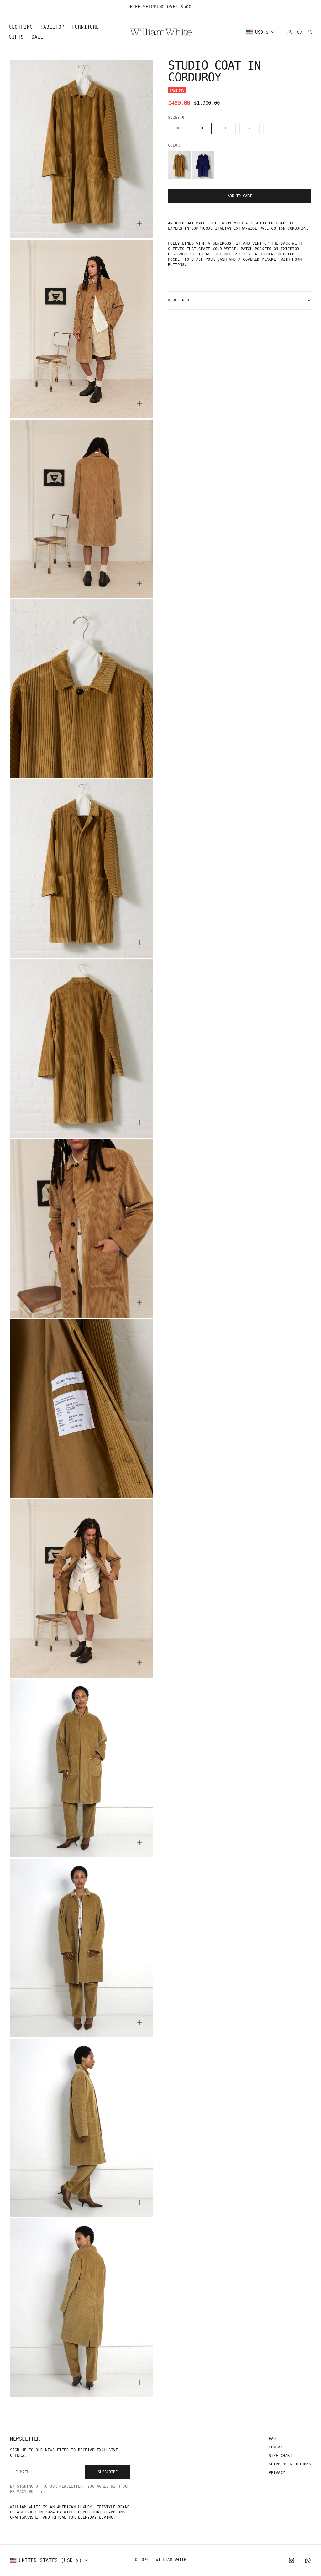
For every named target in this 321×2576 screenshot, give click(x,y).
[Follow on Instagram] (292, 2560)
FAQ (272, 2439)
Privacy (277, 2473)
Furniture (86, 27)
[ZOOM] (139, 223)
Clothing (21, 27)
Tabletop (53, 27)
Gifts (16, 37)
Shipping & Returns (290, 2464)
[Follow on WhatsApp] (308, 2560)
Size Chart (280, 2456)
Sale (37, 37)
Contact (277, 2447)
